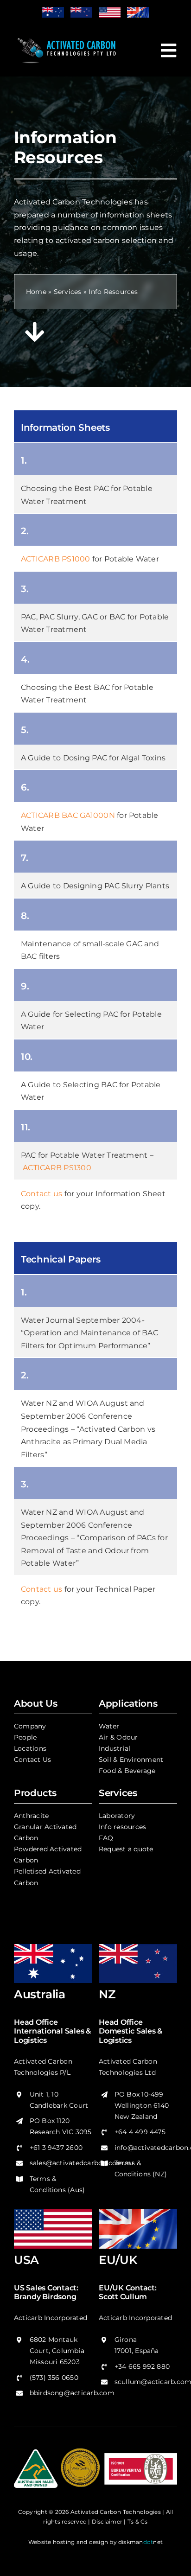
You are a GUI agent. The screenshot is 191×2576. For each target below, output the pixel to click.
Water (109, 1726)
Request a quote (126, 1849)
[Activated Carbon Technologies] (67, 37)
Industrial (115, 1748)
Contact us (41, 1194)
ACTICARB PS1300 (57, 1168)
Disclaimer (107, 2522)
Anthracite (31, 1816)
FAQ (106, 1838)
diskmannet (140, 2542)
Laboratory (117, 1816)
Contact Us (32, 1760)
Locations (30, 1748)
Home (36, 292)
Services (68, 292)
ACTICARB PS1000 (56, 559)
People (25, 1737)
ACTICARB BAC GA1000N (68, 815)
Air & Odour (118, 1737)
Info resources (122, 1827)
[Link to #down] (35, 332)
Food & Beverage (127, 1771)
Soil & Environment (131, 1760)
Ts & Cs (138, 2522)
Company (30, 1726)
